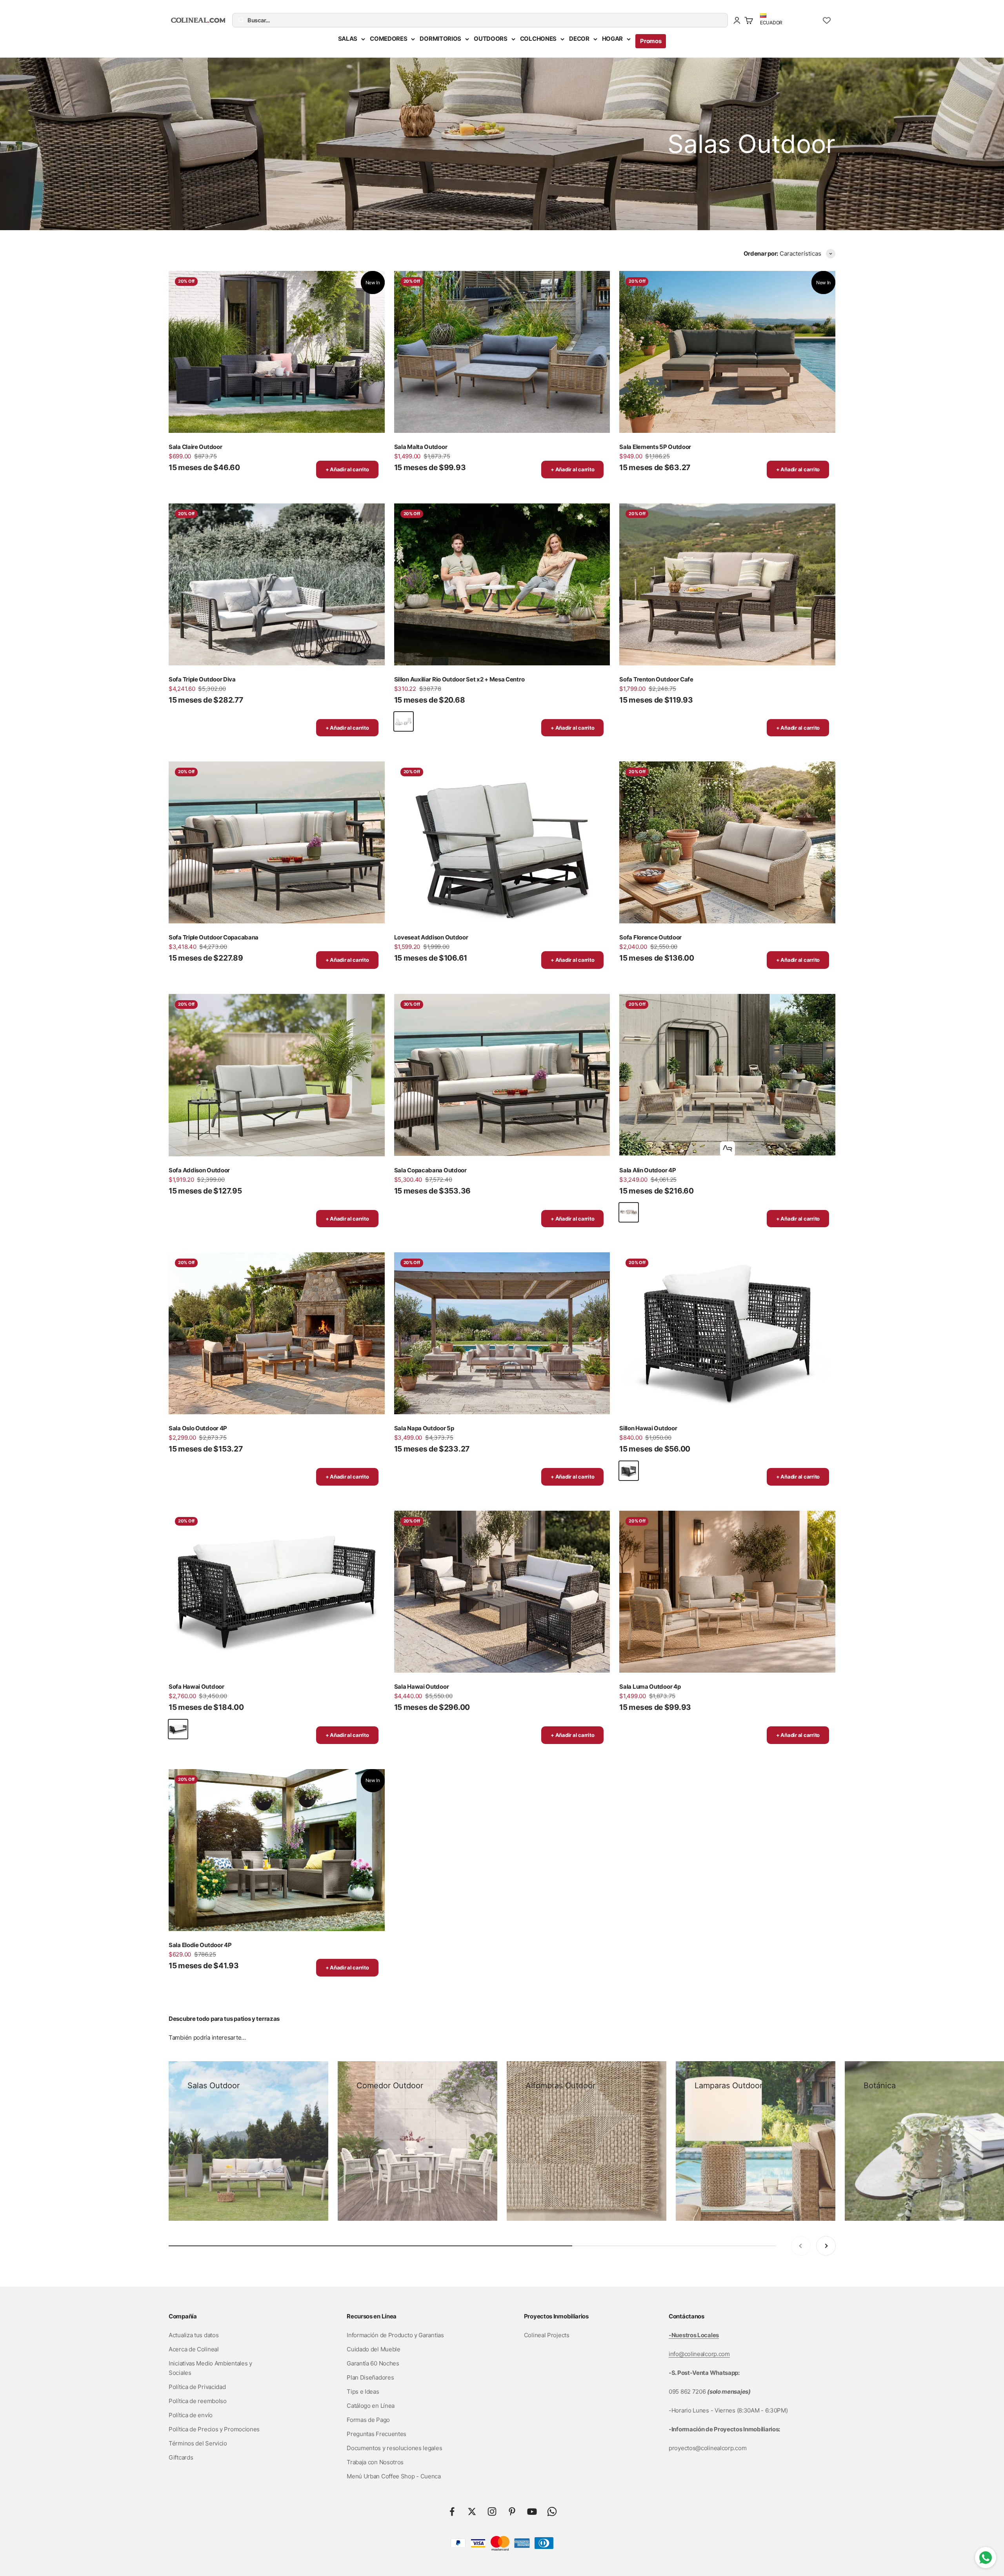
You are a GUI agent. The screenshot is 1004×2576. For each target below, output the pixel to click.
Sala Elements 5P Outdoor (655, 447)
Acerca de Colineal (194, 2349)
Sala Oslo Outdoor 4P (198, 1428)
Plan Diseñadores (370, 2377)
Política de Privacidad (197, 2387)
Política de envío (191, 2415)
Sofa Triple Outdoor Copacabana (214, 937)
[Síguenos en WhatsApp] (552, 2512)
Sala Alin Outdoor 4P (648, 1170)
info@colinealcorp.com (699, 2354)
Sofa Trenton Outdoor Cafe (656, 679)
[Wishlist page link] (827, 20)
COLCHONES (538, 39)
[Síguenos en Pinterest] (512, 2512)
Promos (651, 41)
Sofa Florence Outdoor (650, 937)
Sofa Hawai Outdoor (196, 1687)
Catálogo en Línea (371, 2406)
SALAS (348, 39)
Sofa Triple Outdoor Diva (202, 679)
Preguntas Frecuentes (376, 2434)
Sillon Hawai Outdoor (648, 1428)
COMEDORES (388, 39)
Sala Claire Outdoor (195, 447)
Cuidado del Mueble (374, 2349)
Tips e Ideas (363, 2392)
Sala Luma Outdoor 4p (650, 1687)
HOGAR (613, 39)
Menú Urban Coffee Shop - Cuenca (394, 2476)
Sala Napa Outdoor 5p (424, 1428)
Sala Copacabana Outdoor (430, 1170)
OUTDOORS (491, 39)
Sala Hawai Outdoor (422, 1687)
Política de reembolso (198, 2401)
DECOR (579, 39)
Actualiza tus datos (194, 2335)
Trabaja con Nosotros (375, 2462)
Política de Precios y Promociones (214, 2429)
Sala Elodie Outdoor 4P (200, 1945)
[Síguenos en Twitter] (472, 2512)
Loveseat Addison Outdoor (431, 937)
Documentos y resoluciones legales (394, 2448)
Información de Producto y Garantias (395, 2335)
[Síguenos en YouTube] (532, 2512)
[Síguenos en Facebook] (452, 2512)
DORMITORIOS (440, 39)
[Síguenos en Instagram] (492, 2512)
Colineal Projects (547, 2335)
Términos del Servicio (198, 2443)
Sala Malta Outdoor (421, 447)
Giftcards (181, 2457)
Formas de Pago (368, 2420)
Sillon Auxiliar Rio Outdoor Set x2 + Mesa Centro (459, 679)
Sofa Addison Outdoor (199, 1170)
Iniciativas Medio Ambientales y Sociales (210, 2368)
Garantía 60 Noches (373, 2363)
